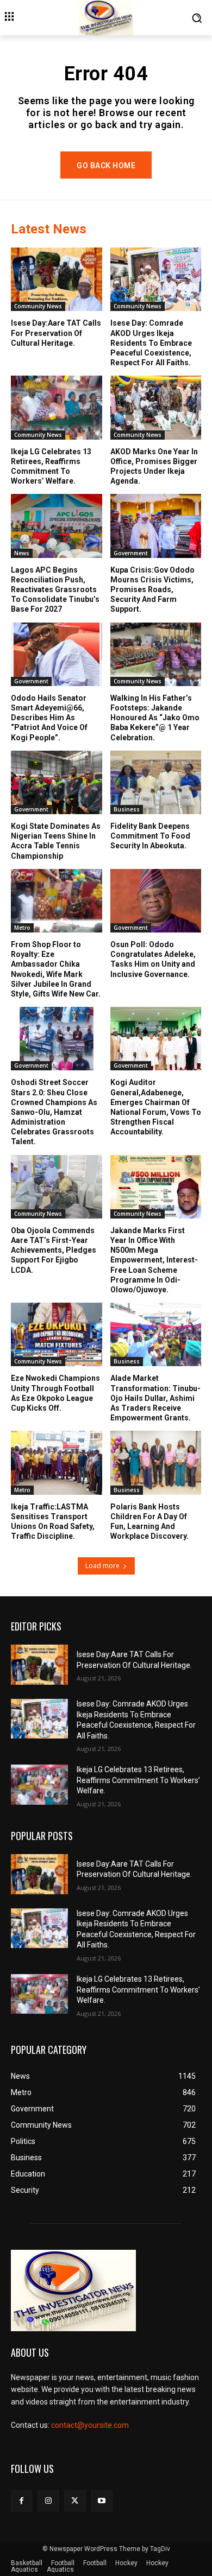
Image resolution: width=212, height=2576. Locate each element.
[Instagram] (48, 2501)
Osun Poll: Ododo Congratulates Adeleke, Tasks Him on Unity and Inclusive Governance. (153, 959)
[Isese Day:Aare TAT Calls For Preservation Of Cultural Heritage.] (57, 279)
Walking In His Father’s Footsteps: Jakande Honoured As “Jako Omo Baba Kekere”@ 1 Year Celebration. (155, 718)
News (22, 553)
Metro (22, 928)
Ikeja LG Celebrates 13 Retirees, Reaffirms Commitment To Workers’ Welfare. (138, 1780)
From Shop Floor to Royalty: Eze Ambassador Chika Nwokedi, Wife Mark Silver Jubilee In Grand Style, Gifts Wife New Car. (56, 969)
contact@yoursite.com (90, 2425)
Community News (38, 306)
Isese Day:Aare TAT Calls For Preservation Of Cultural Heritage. (56, 333)
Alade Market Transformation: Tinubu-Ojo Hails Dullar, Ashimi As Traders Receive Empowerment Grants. (155, 1398)
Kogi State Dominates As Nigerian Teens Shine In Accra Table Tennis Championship (56, 841)
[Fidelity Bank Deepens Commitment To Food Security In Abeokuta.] (156, 782)
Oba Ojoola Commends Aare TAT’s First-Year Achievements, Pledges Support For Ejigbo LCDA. (54, 1250)
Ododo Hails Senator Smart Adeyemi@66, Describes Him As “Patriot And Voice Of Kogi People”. (49, 718)
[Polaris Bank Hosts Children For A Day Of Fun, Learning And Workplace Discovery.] (156, 1463)
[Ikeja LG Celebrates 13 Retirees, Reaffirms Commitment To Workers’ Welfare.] (57, 407)
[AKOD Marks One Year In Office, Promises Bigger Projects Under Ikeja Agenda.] (156, 407)
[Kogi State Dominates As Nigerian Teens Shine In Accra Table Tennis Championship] (57, 782)
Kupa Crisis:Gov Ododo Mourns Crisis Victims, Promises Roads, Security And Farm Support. (152, 590)
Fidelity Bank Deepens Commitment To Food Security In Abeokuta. (150, 836)
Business (127, 809)
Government (131, 553)
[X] (75, 2501)
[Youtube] (102, 2501)
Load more (102, 1566)
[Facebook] (21, 2501)
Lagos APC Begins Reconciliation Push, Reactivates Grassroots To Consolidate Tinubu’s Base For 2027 (55, 590)
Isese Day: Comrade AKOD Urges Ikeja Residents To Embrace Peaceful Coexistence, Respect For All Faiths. (151, 343)
